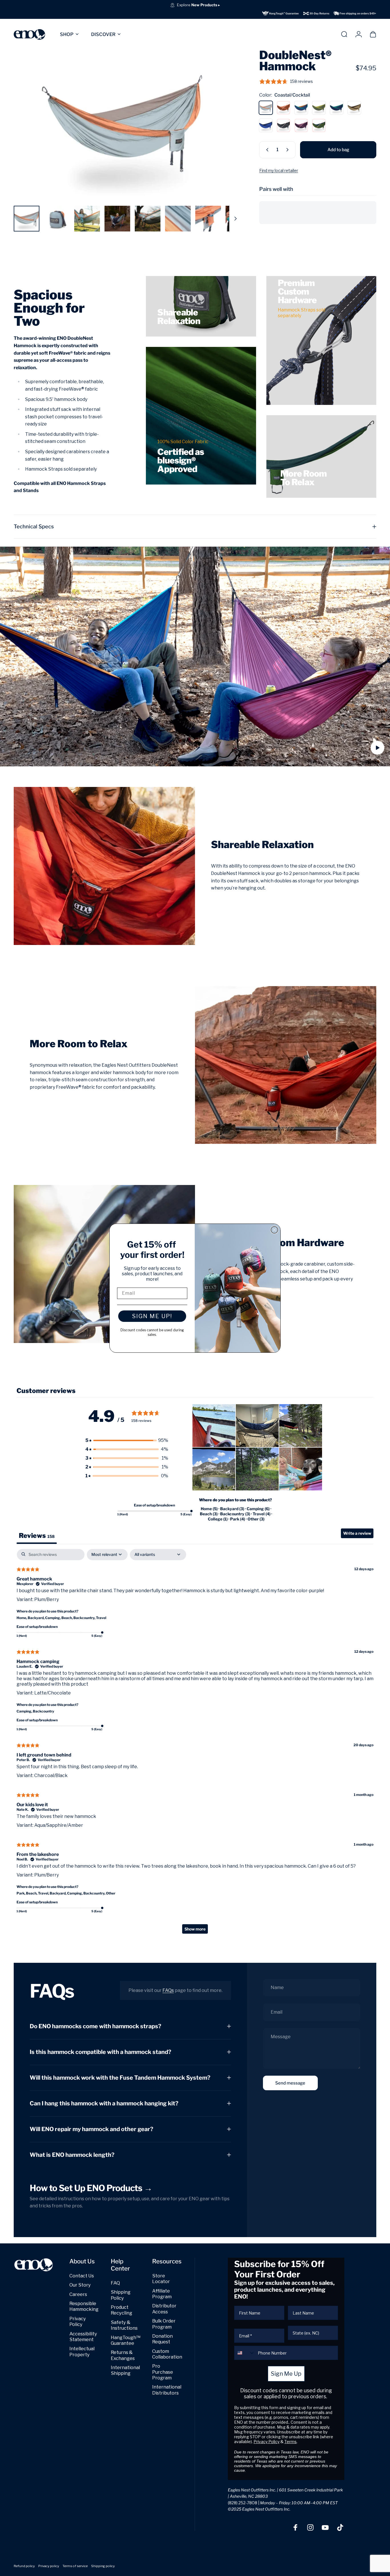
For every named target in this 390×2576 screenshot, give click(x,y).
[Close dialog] (274, 1230)
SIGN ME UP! (152, 1316)
